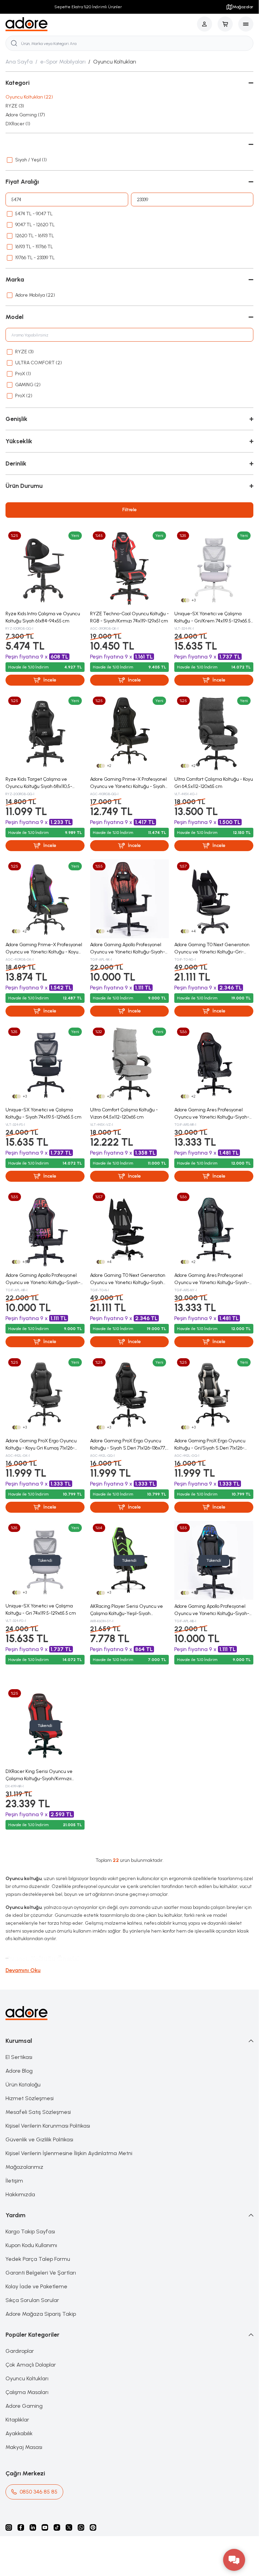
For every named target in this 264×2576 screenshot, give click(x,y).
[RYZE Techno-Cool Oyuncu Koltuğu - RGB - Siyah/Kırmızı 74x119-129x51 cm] (130, 568)
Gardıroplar (20, 2351)
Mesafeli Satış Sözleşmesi (38, 2112)
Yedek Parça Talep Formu (38, 2259)
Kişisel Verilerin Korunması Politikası (48, 2126)
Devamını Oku (23, 1970)
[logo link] (27, 24)
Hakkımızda (20, 2194)
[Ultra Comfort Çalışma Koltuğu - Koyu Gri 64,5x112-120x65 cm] (214, 733)
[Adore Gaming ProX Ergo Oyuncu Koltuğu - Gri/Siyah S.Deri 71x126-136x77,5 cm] (214, 1395)
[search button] (14, 43)
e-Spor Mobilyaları (63, 62)
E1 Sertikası (19, 2057)
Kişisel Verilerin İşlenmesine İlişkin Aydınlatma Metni (69, 2153)
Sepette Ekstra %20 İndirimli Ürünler (88, 7)
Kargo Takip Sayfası (30, 2231)
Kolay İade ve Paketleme (36, 2286)
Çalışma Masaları (27, 2392)
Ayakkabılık (19, 2433)
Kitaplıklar (17, 2420)
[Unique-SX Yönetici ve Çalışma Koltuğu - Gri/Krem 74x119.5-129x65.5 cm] (214, 568)
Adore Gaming (24, 2406)
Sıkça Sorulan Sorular (32, 2300)
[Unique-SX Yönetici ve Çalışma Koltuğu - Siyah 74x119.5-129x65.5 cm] (45, 1064)
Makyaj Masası (24, 2447)
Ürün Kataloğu (23, 2085)
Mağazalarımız (24, 2167)
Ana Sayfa (19, 62)
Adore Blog (19, 2071)
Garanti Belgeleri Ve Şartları (41, 2273)
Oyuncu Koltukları (27, 2378)
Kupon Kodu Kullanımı (31, 2245)
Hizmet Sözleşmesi (30, 2098)
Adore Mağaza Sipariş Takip (41, 2314)
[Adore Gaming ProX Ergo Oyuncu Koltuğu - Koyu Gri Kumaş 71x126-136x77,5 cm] (45, 1395)
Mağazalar (243, 7)
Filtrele (130, 510)
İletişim (14, 2181)
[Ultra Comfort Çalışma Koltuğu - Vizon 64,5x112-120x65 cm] (130, 1064)
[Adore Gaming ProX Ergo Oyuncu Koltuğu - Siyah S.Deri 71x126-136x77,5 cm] (130, 1395)
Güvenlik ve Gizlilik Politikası (39, 2139)
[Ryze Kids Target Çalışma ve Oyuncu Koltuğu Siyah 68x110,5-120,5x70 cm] (45, 733)
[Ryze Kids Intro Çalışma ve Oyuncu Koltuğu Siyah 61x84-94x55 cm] (45, 568)
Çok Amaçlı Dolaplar (31, 2365)
